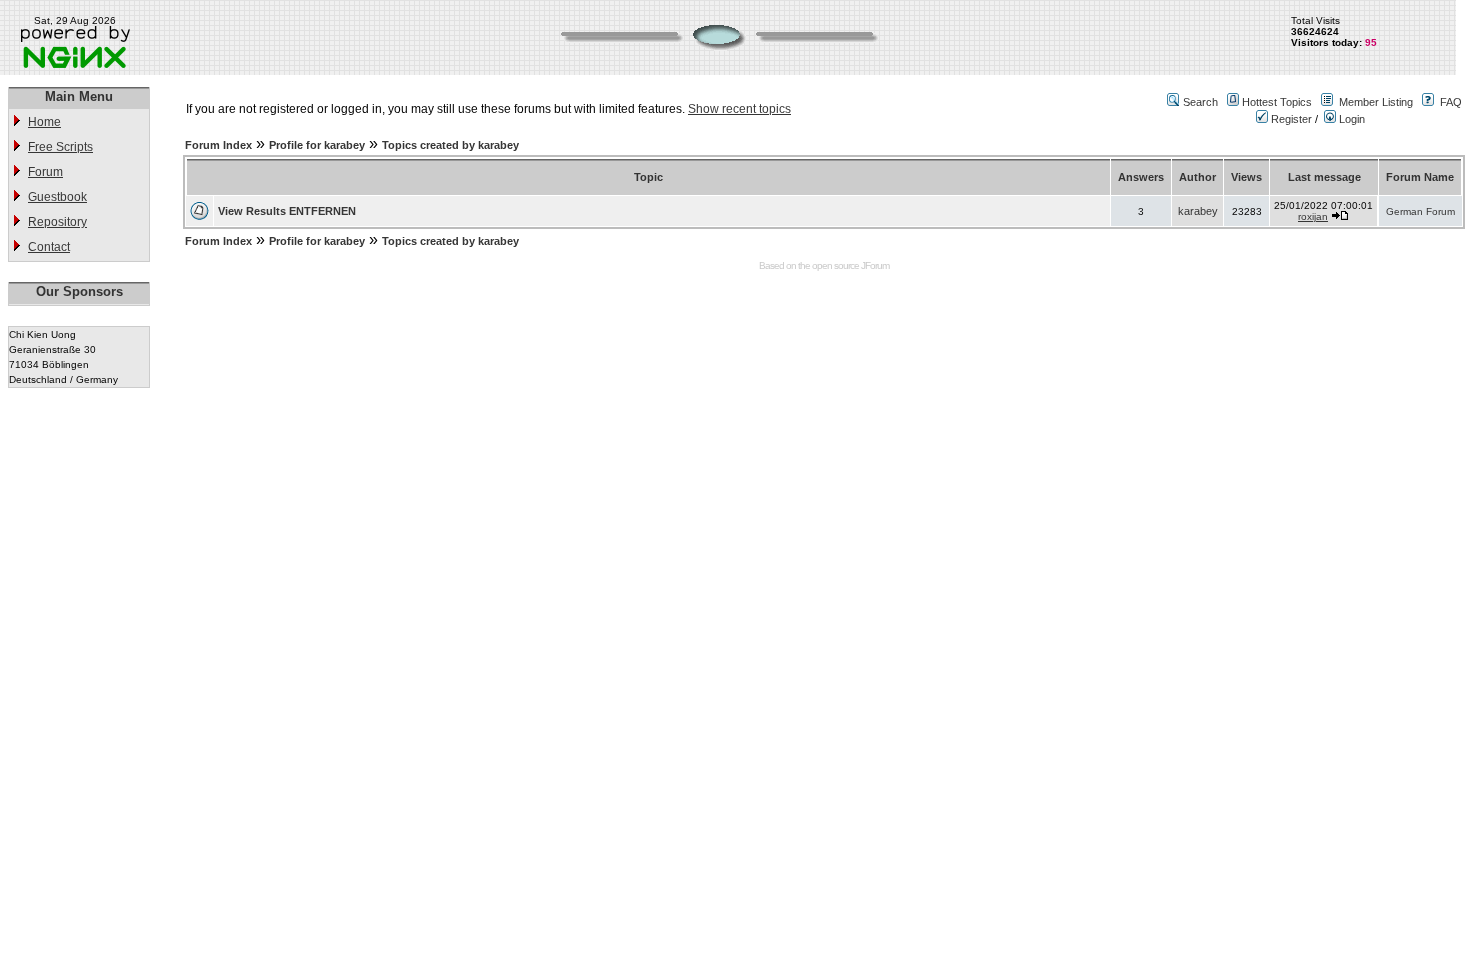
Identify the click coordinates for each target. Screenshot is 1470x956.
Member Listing (1376, 102)
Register (1290, 119)
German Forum (1420, 211)
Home (44, 122)
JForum (875, 265)
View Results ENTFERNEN (287, 211)
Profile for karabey (317, 145)
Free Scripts (60, 147)
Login (1350, 119)
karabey (1198, 211)
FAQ (1451, 102)
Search (1200, 102)
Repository (57, 222)
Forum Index (218, 145)
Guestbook (57, 197)
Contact (49, 247)
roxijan (1313, 216)
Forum (45, 172)
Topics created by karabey (450, 145)
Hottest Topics (1277, 102)
